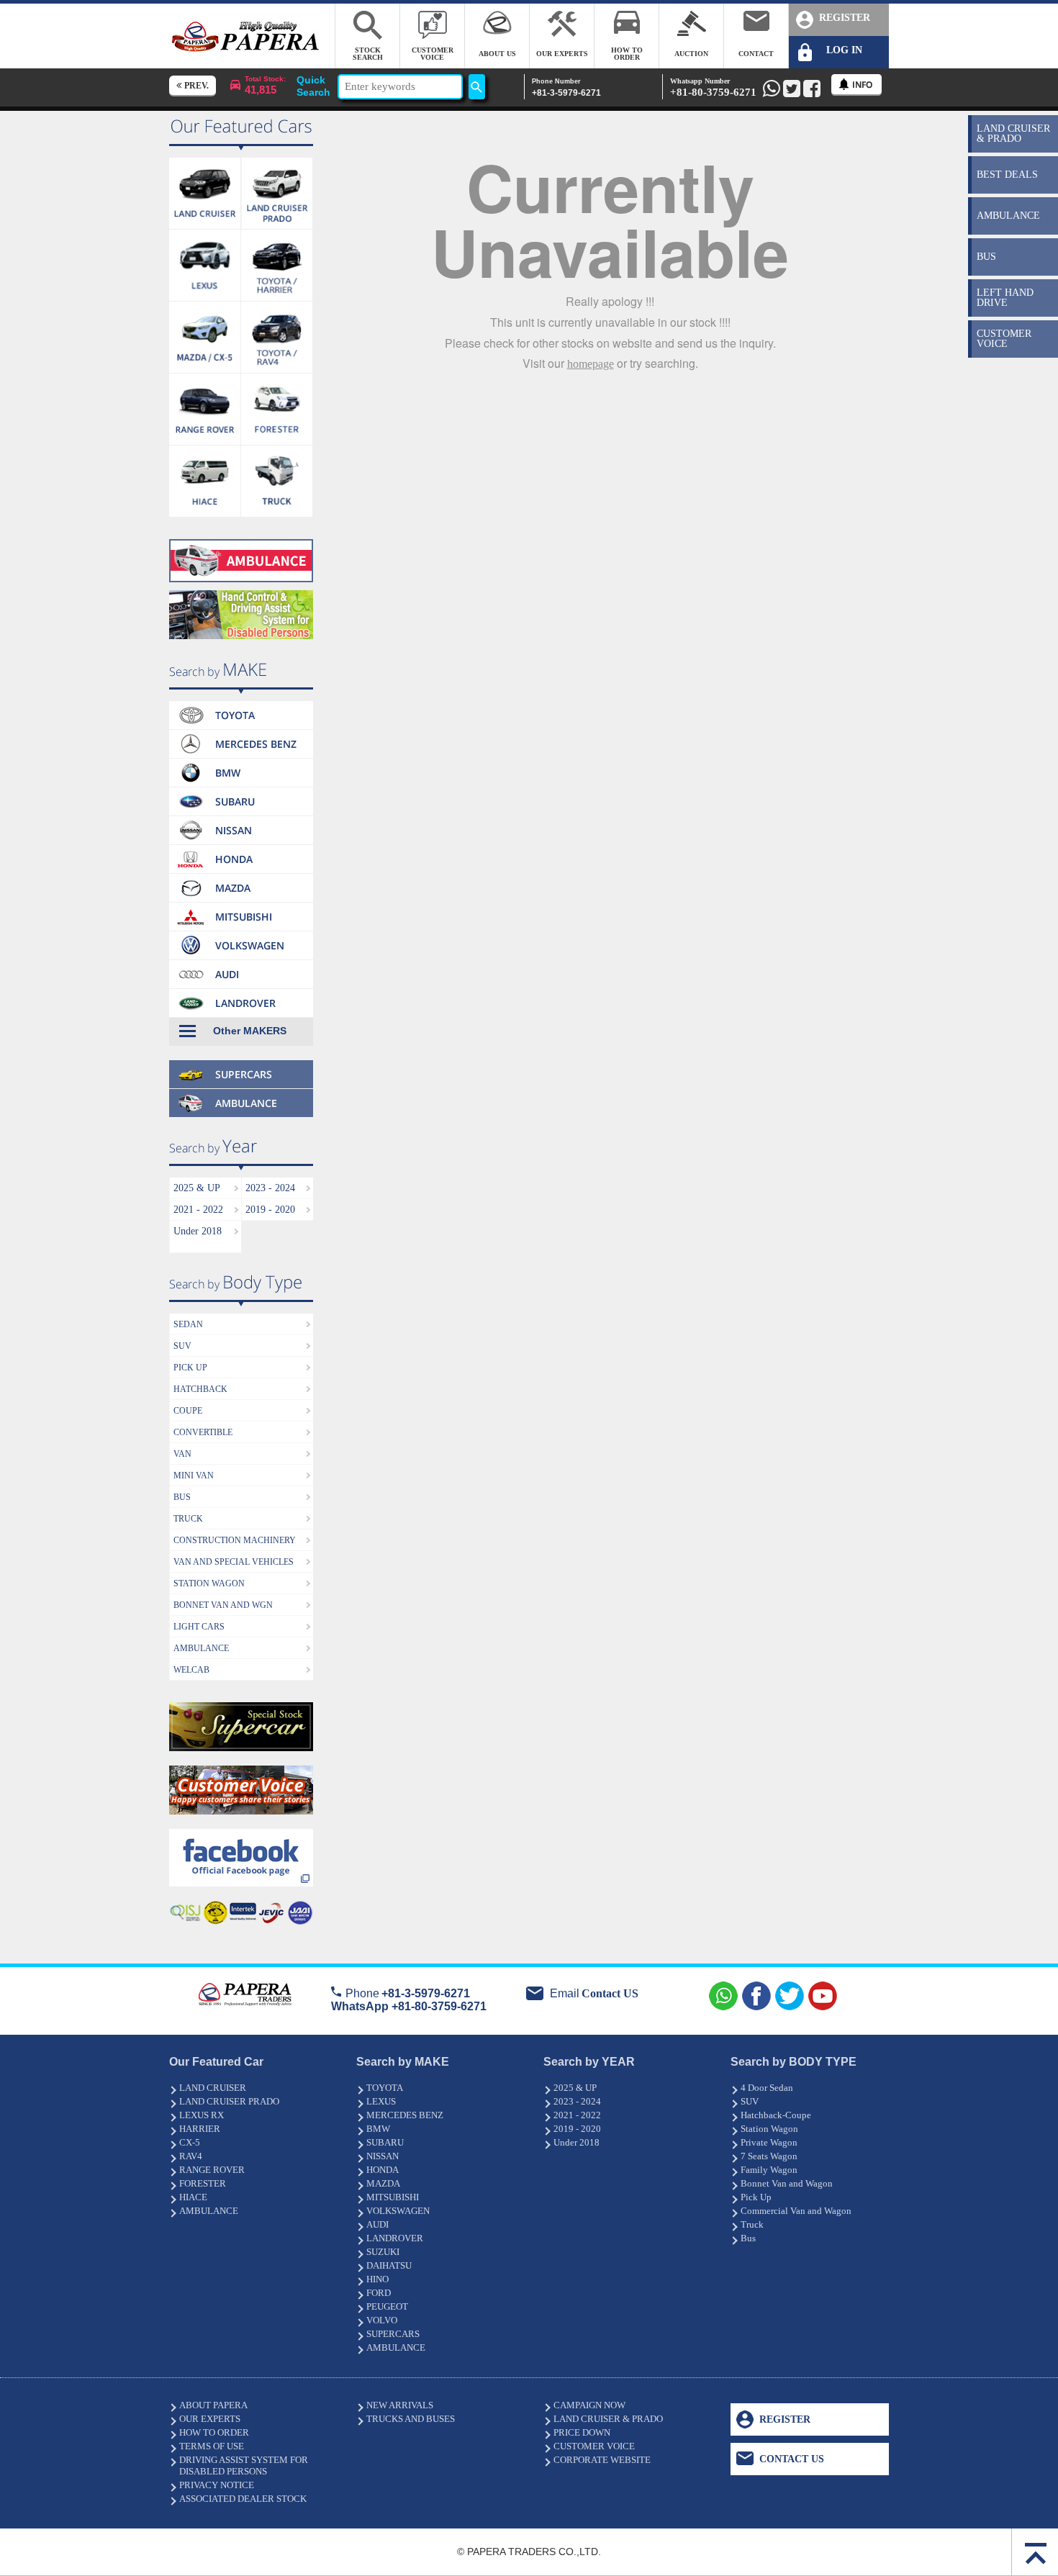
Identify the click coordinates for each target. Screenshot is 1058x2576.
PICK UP (190, 1368)
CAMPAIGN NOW (589, 2405)
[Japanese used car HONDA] (241, 849)
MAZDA (383, 2183)
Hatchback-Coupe (776, 2115)
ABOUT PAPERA (213, 2405)
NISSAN (383, 2156)
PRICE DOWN (582, 2432)
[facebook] (241, 1833)
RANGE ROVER (212, 2170)
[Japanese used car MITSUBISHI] (241, 907)
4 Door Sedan (767, 2088)
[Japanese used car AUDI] (241, 964)
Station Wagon (769, 2129)
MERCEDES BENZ (405, 2115)
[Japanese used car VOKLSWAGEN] (241, 935)
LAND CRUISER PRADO (229, 2101)
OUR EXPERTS (210, 2419)
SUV (182, 1346)
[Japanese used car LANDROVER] (241, 993)
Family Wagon (769, 2170)
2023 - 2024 (270, 1188)
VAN (182, 1454)
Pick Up (756, 2197)
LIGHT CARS (199, 1627)
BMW (378, 2129)
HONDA (383, 2170)
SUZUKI (383, 2252)
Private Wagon (769, 2142)
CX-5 (190, 2142)
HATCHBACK (200, 1389)
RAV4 (191, 2156)
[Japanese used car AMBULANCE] (241, 543)
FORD (379, 2293)
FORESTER (203, 2183)
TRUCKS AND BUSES (411, 2419)
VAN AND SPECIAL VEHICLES (234, 1562)
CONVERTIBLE (203, 1432)
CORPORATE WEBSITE (602, 2460)
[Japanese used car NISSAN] (241, 820)
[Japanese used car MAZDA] (241, 878)
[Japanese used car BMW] (241, 763)
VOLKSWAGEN (398, 2211)
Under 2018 (198, 1231)
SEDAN (188, 1324)
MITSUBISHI (393, 2197)
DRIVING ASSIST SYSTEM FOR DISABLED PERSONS (244, 2466)
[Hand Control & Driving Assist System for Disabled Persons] (241, 594)
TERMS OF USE (212, 2446)
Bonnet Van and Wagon (787, 2183)
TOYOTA (385, 2088)
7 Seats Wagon (769, 2156)
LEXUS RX (202, 2115)
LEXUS (381, 2101)
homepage (591, 364)
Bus (748, 2238)
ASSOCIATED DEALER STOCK (243, 2499)
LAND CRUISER (213, 2088)
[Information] (856, 85)
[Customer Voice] (241, 1770)
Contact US (610, 1993)
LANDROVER (395, 2238)
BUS (182, 1497)
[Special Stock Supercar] (241, 1706)
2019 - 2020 (270, 1210)
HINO (377, 2279)
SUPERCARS (393, 2334)
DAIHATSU (389, 2265)
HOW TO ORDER (214, 2432)
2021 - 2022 (198, 1210)
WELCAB (191, 1670)
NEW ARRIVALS (400, 2405)
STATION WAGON (209, 1583)
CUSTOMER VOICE (594, 2446)
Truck (752, 2224)
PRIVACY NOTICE (217, 2485)
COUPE (188, 1411)
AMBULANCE (201, 1648)
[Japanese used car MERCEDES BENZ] (241, 734)
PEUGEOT (387, 2306)
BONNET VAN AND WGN (223, 1605)
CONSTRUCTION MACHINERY (235, 1540)
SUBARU (385, 2142)
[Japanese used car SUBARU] (241, 791)
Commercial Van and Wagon (796, 2211)
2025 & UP (197, 1188)
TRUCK (188, 1519)
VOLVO (382, 2320)
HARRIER (200, 2129)
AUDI (377, 2224)
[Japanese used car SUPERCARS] (241, 1050)
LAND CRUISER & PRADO (608, 2419)
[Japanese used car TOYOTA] (241, 705)
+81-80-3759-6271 (713, 87)
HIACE (193, 2197)
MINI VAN (194, 1475)
